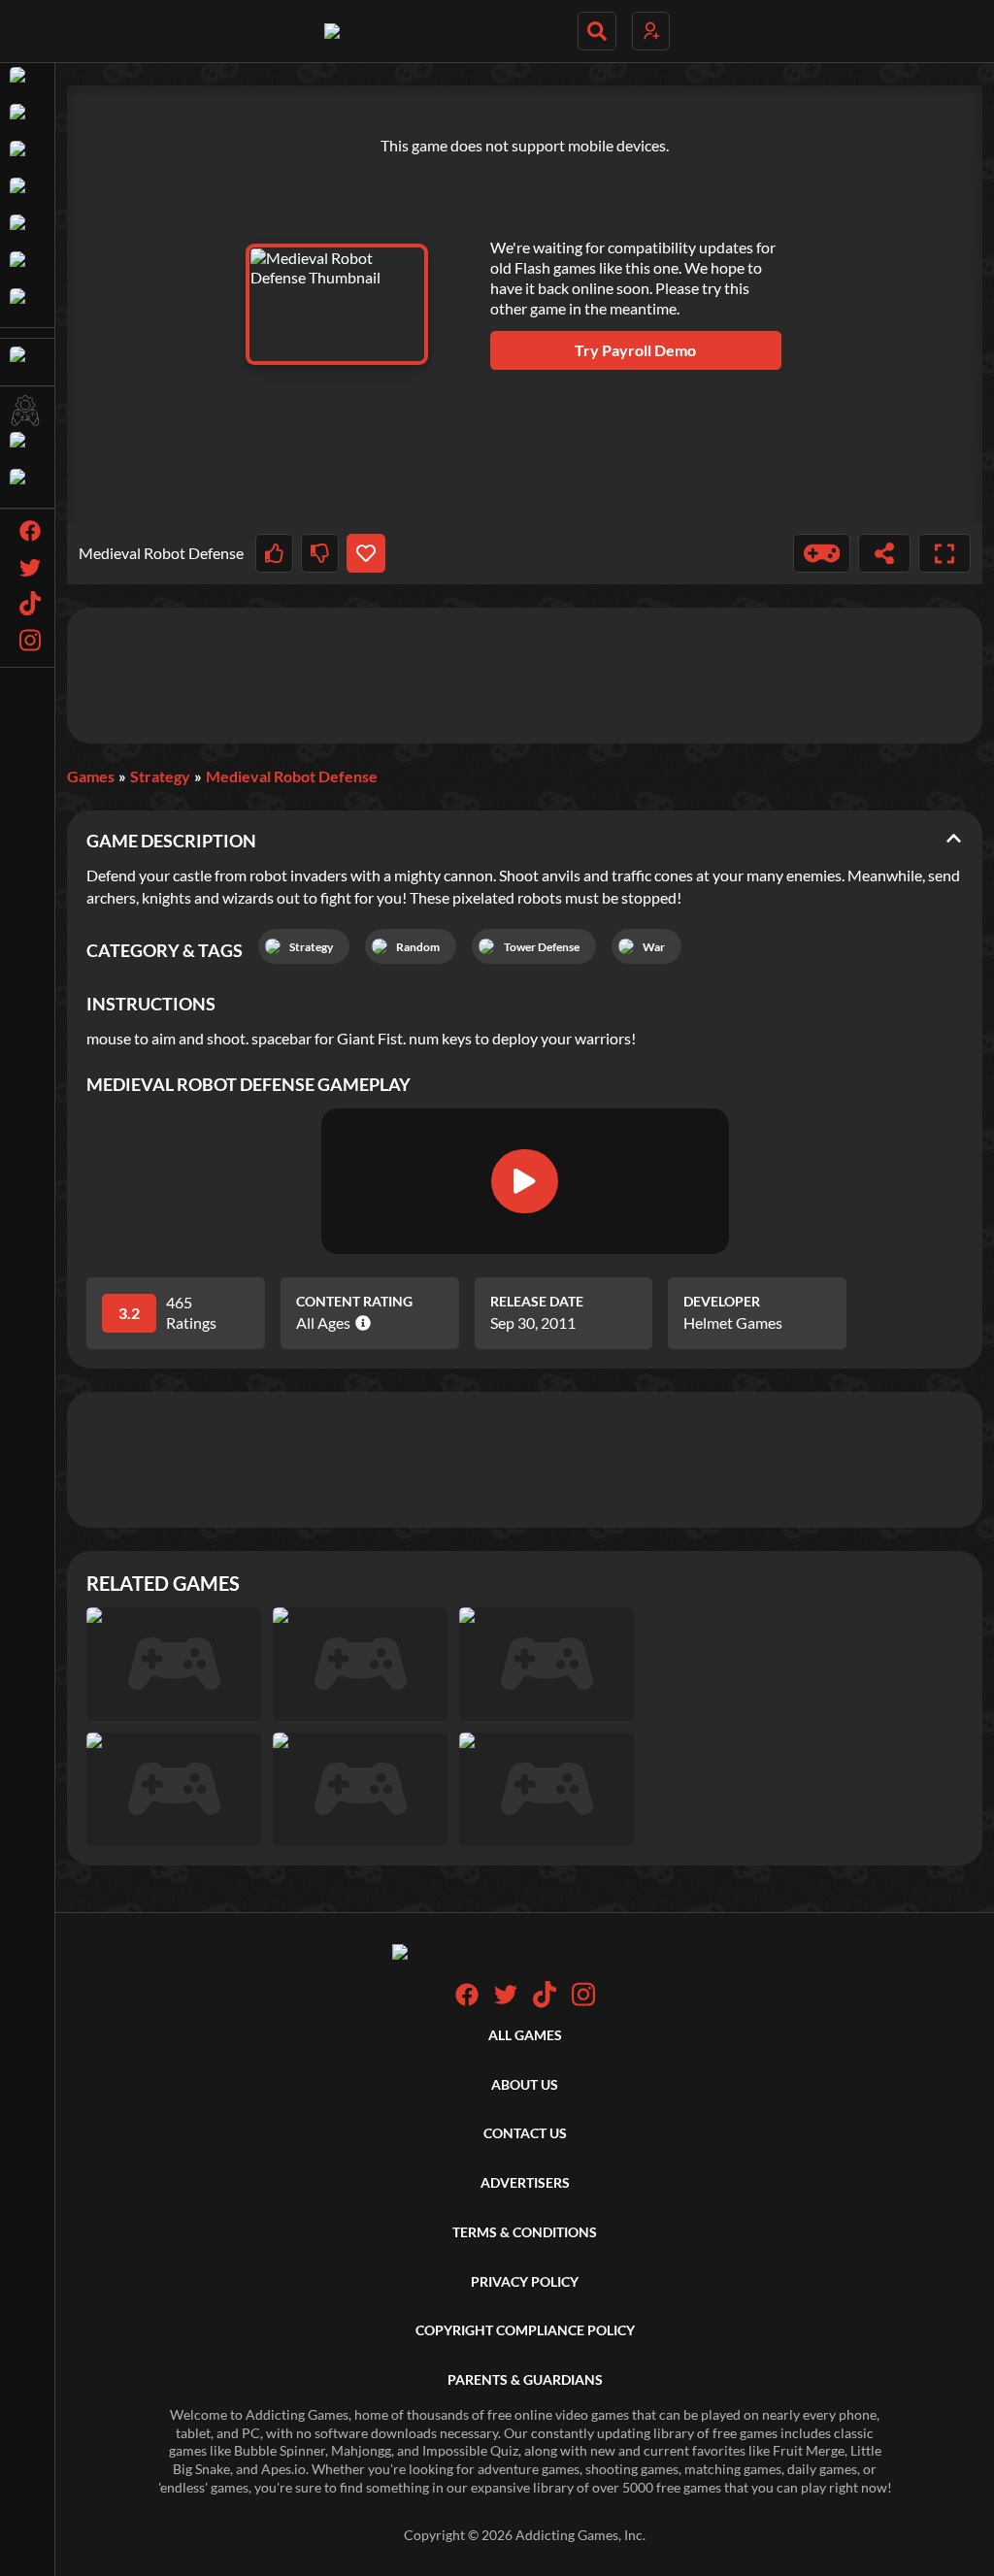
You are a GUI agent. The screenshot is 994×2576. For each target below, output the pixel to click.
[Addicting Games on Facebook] (467, 2001)
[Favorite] (365, 553)
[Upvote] (274, 553)
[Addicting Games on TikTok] (545, 2003)
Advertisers (525, 2182)
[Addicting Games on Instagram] (583, 2003)
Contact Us (525, 2133)
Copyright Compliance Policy (525, 2330)
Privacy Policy (525, 2281)
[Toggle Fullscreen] (944, 553)
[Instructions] (822, 553)
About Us (525, 2084)
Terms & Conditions (525, 2232)
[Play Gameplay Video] (524, 1181)
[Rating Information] (361, 1323)
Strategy (160, 776)
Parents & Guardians (525, 2379)
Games (91, 776)
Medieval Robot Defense (292, 776)
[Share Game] (884, 553)
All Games (525, 2035)
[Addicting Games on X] (506, 2001)
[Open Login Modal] (651, 31)
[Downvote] (320, 553)
